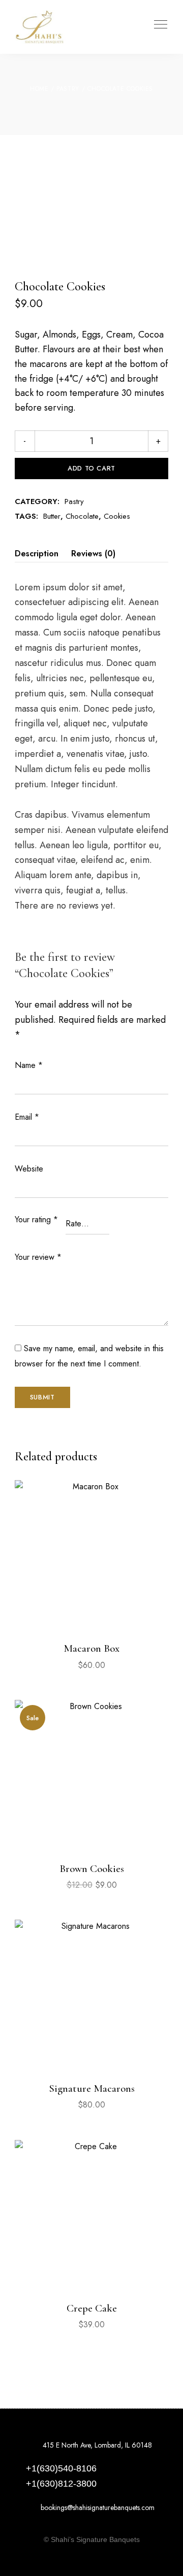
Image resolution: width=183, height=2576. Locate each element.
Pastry (68, 89)
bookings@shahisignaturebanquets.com (97, 2507)
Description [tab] (37, 554)
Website (29, 1169)
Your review (38, 1257)
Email (27, 1117)
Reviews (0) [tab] (93, 554)
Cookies (117, 516)
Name (29, 1065)
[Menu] (158, 24)
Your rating (36, 1219)
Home (39, 89)
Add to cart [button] (91, 1613)
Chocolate (82, 516)
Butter (52, 516)
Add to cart (91, 468)
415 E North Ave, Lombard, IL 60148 (96, 2445)
